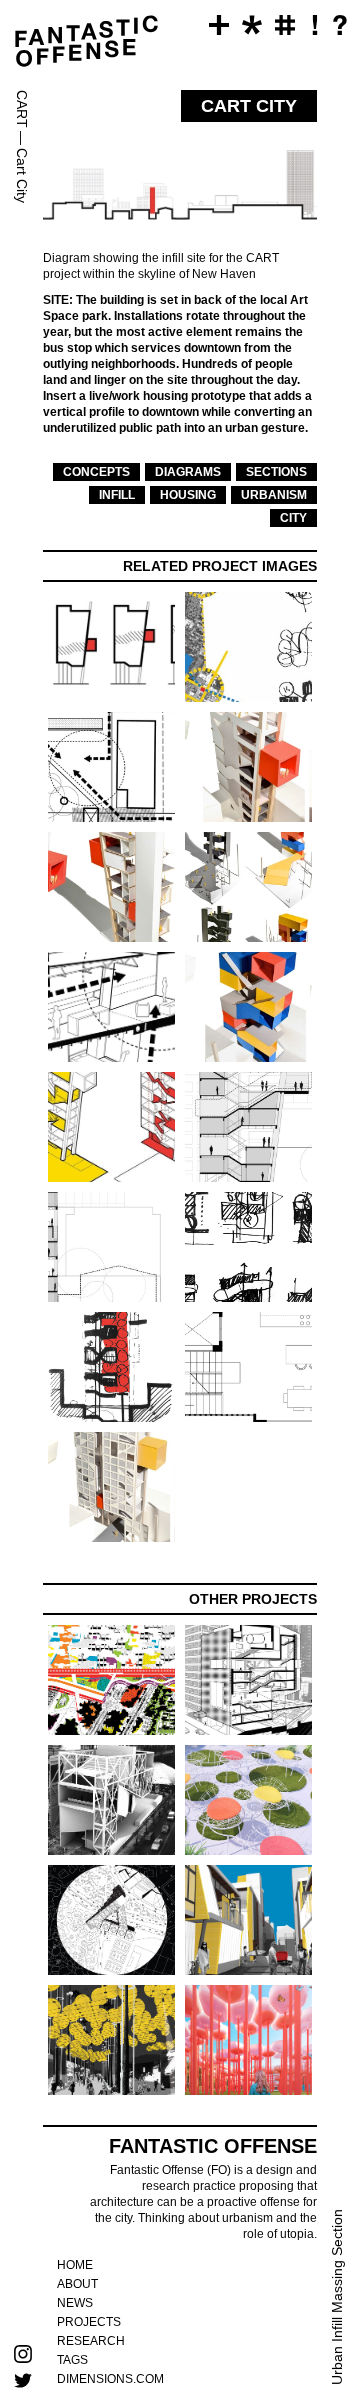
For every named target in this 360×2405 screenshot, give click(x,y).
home (75, 2265)
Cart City (22, 175)
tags (72, 2360)
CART (22, 109)
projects (89, 2322)
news (75, 2303)
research (91, 2341)
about (77, 2284)
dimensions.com (110, 2379)
